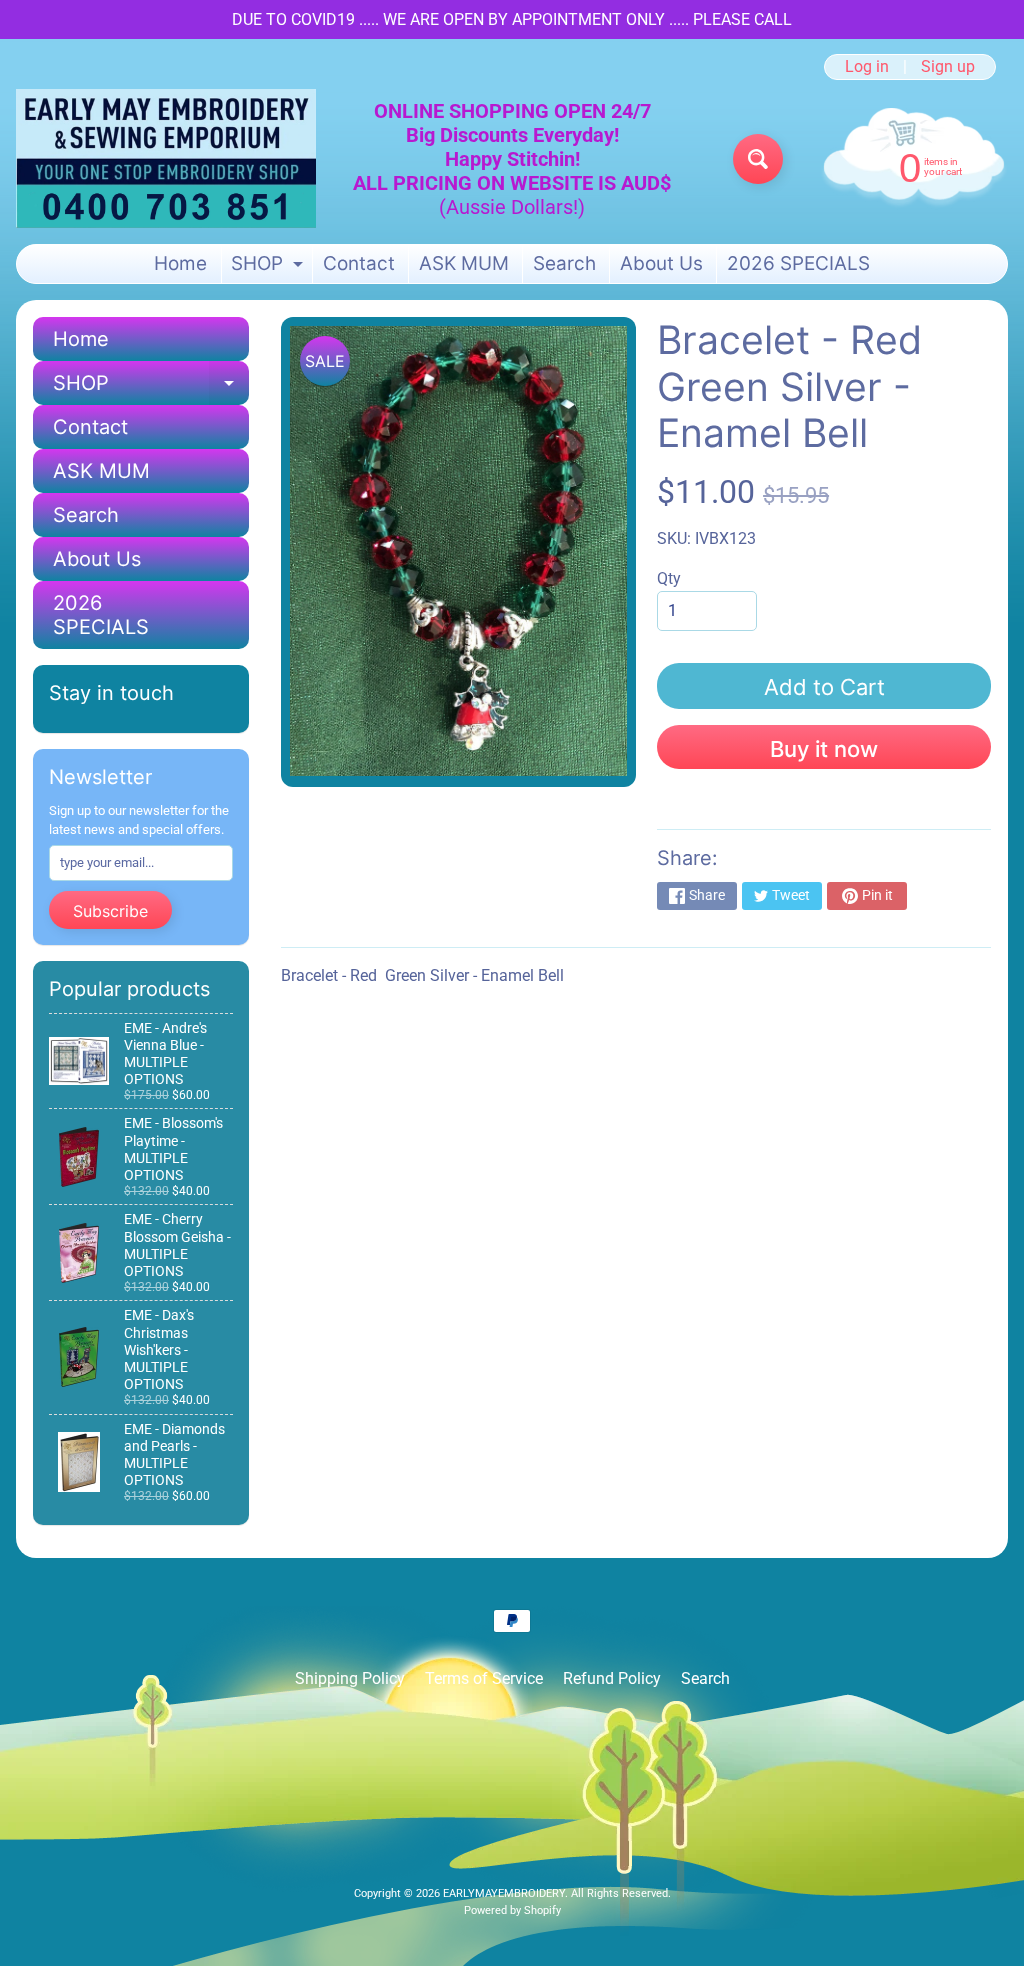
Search (564, 263)
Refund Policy (612, 1678)
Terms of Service (484, 1678)
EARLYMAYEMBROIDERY (504, 1893)
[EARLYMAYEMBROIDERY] (166, 158)
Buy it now (824, 749)
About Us (661, 263)
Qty (669, 578)
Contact (359, 263)
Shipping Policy (350, 1678)
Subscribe (110, 911)
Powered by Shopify (512, 1910)
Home (180, 263)
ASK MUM (464, 263)
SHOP (269, 267)
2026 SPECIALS (798, 263)
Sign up (948, 67)
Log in (867, 67)
